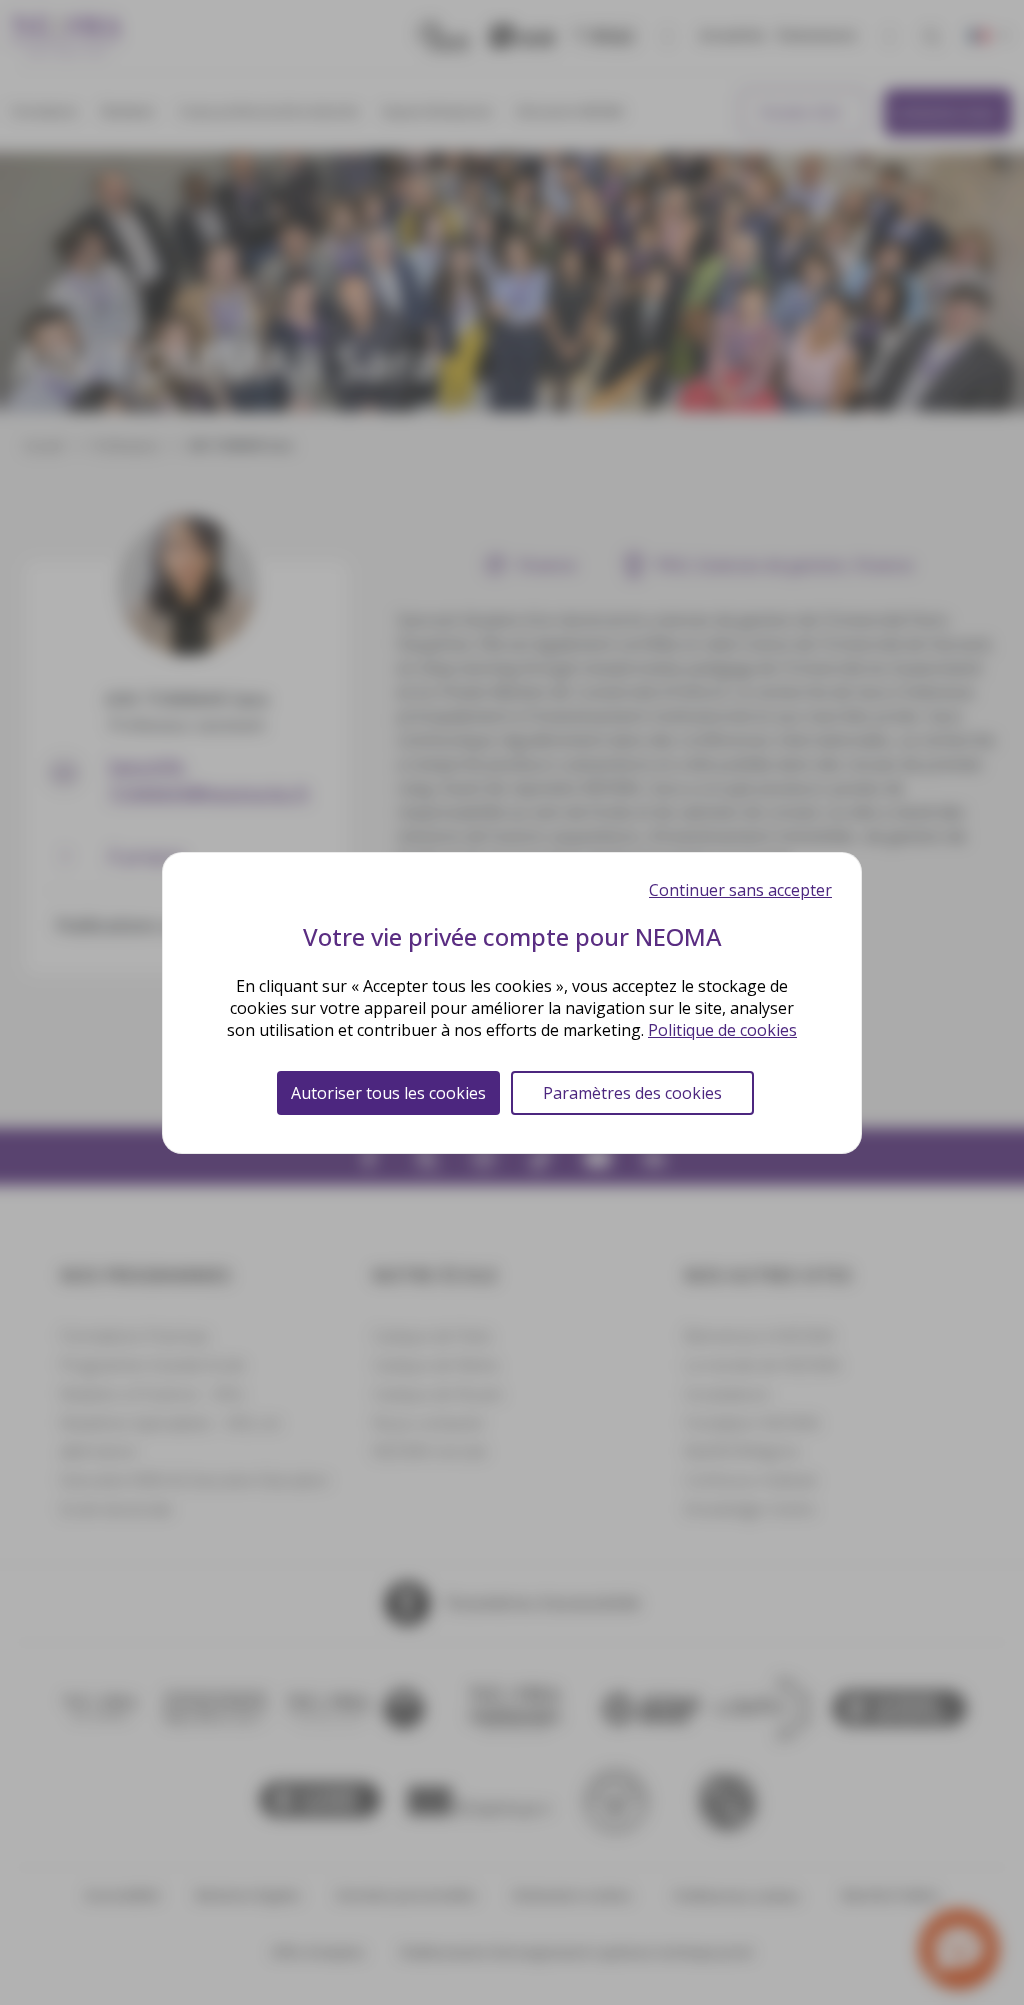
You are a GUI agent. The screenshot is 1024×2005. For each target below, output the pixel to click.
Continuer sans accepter (740, 890)
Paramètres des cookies (632, 1093)
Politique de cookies (722, 1030)
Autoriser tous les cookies (388, 1093)
